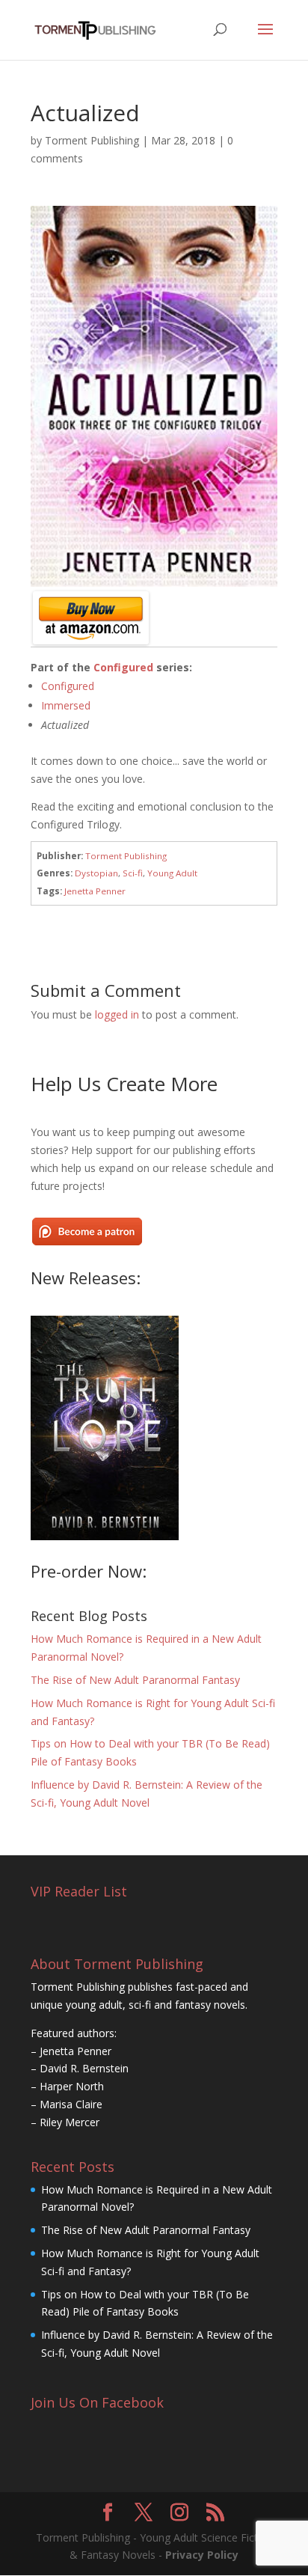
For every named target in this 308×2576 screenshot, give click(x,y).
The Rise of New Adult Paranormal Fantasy (135, 1680)
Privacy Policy (202, 2555)
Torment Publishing (92, 140)
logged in (117, 1014)
